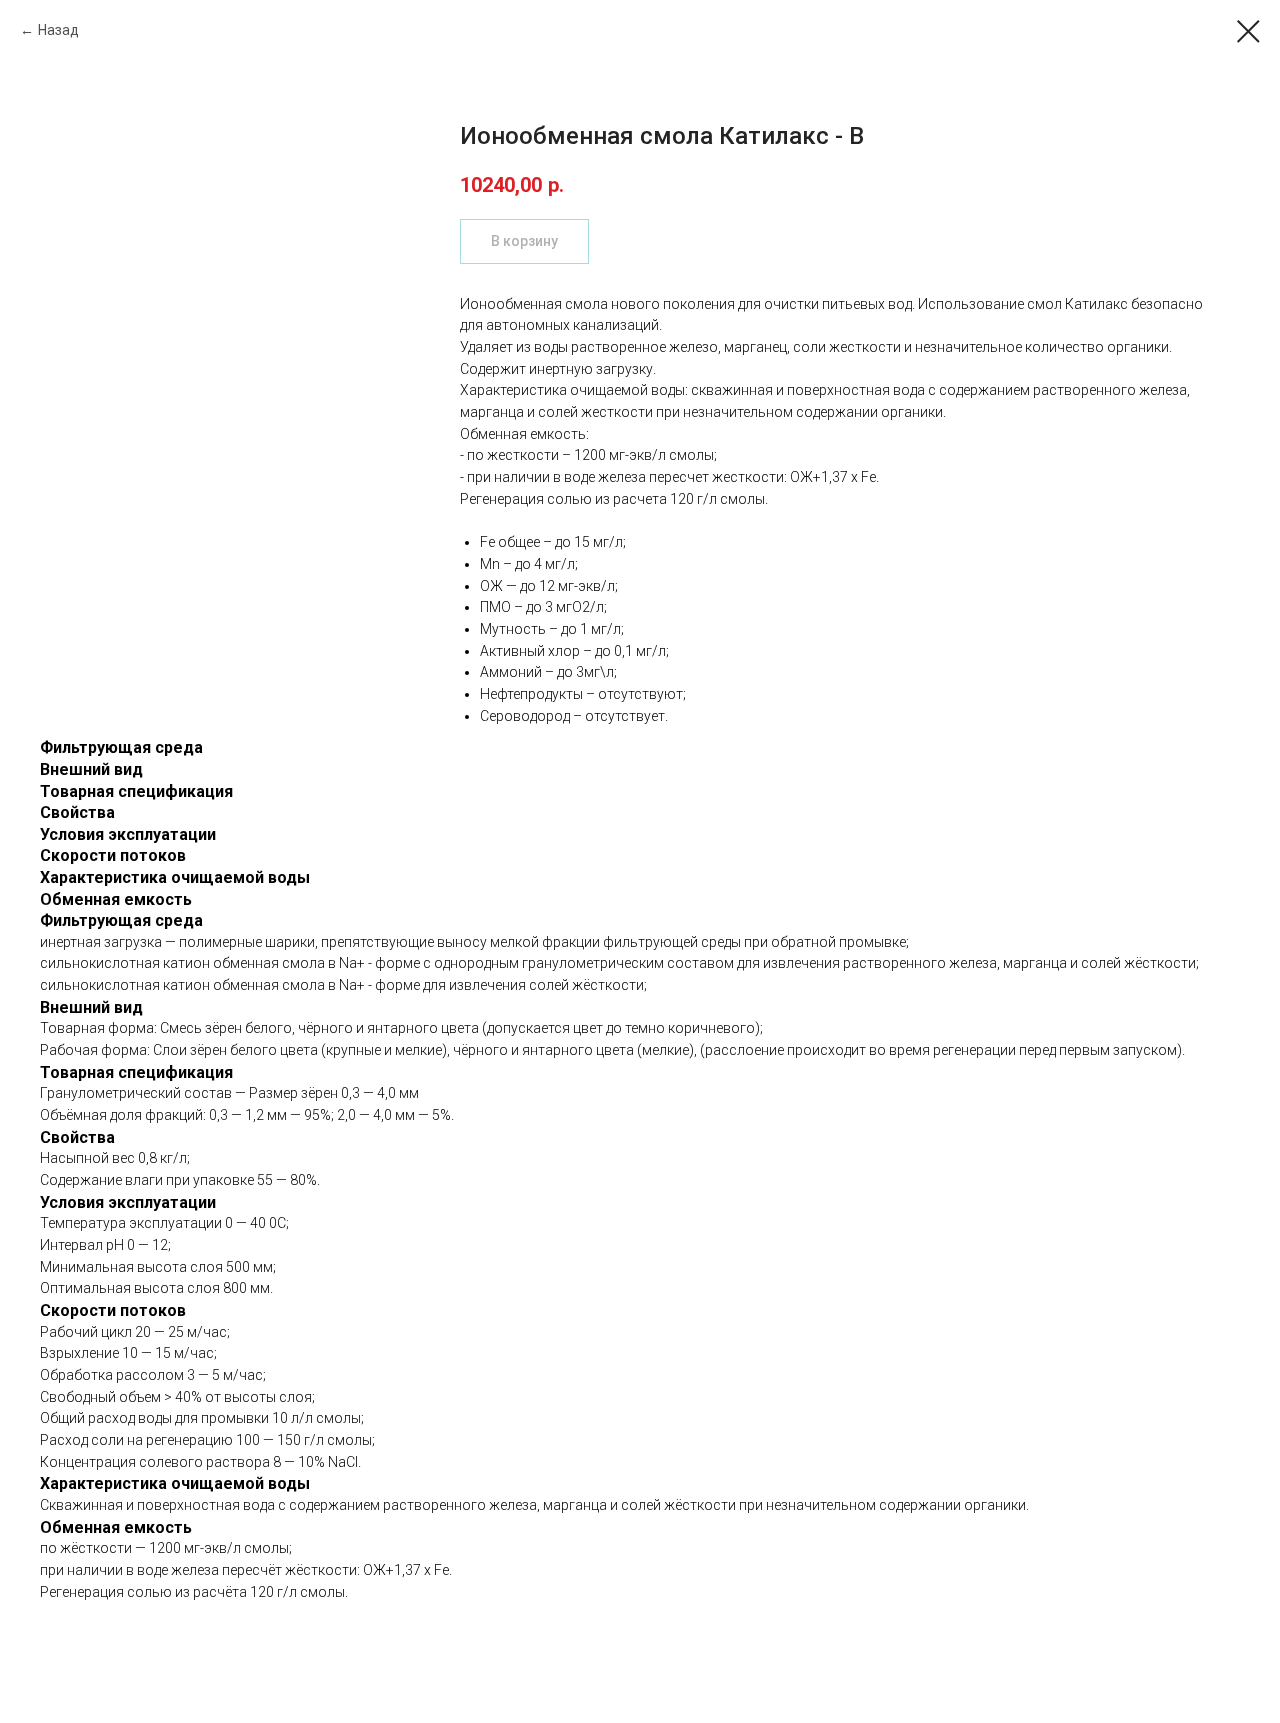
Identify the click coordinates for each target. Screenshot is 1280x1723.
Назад (58, 30)
